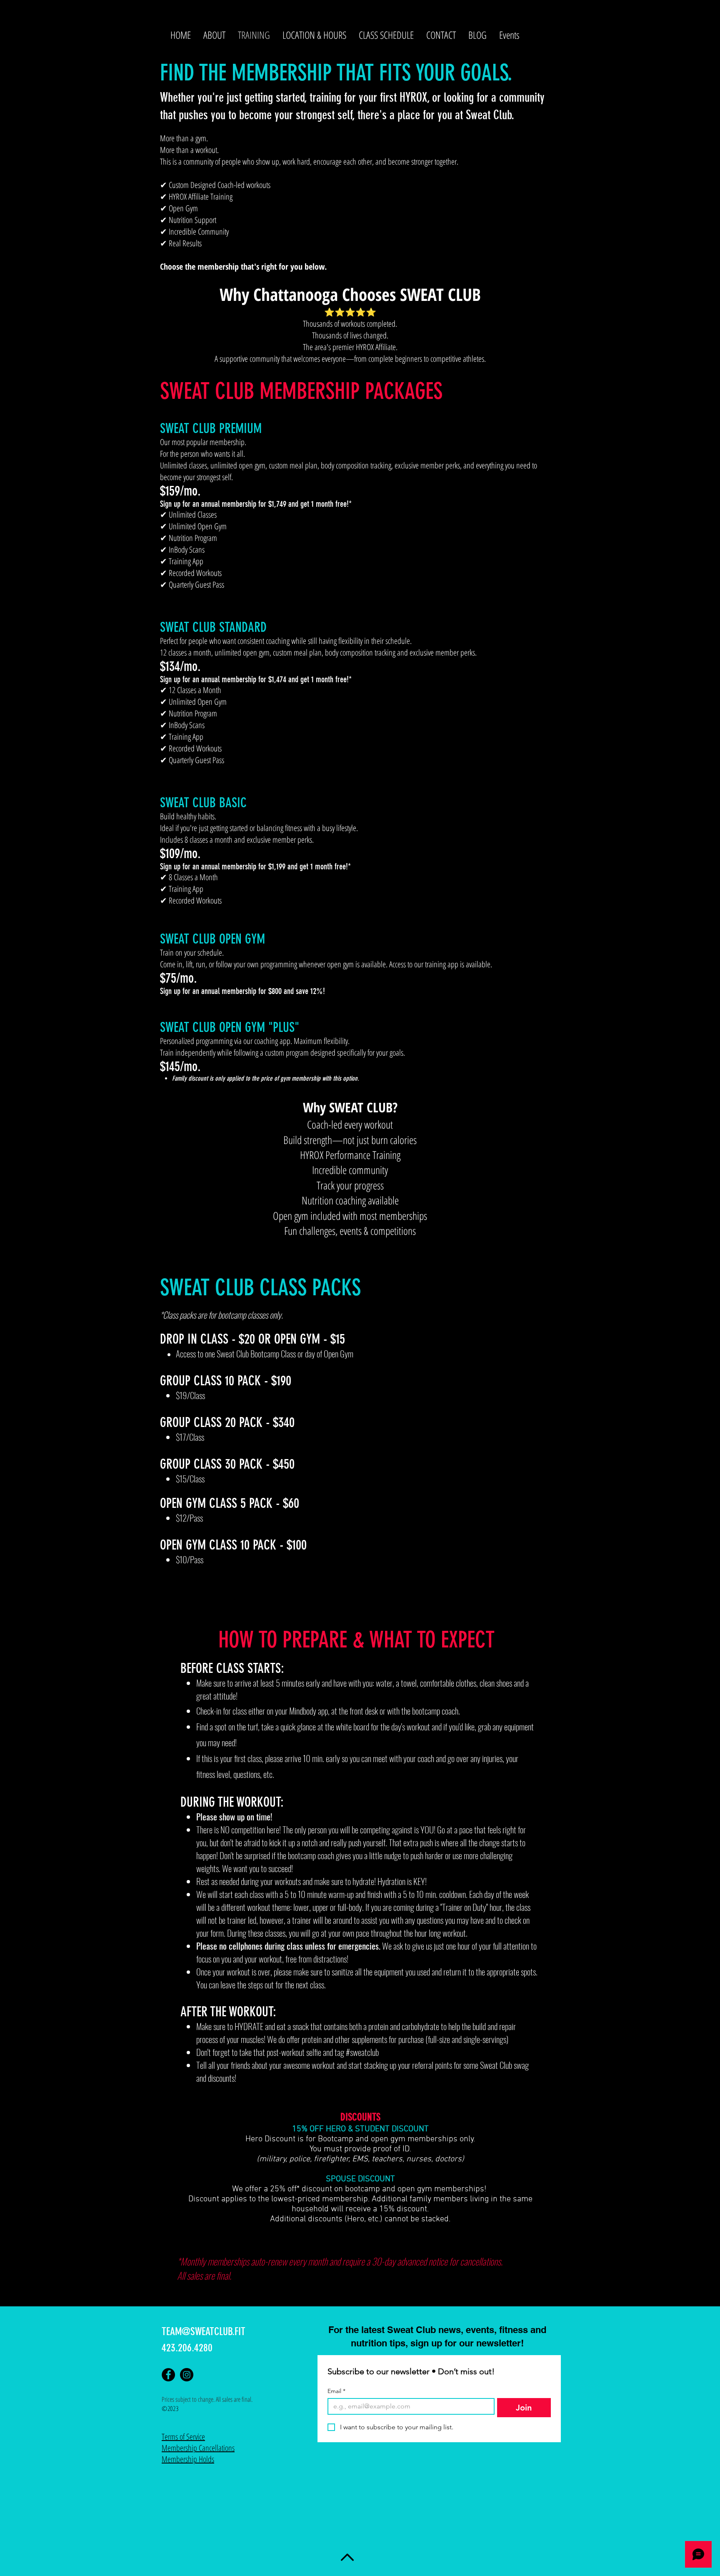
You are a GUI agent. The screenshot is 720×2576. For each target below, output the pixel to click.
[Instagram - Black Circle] (187, 2375)
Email (336, 2391)
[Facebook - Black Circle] (168, 2375)
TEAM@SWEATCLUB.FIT (204, 2332)
